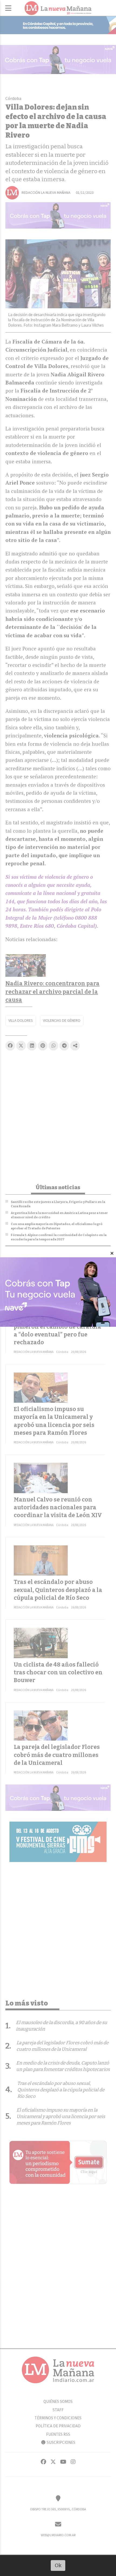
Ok (58, 2565)
